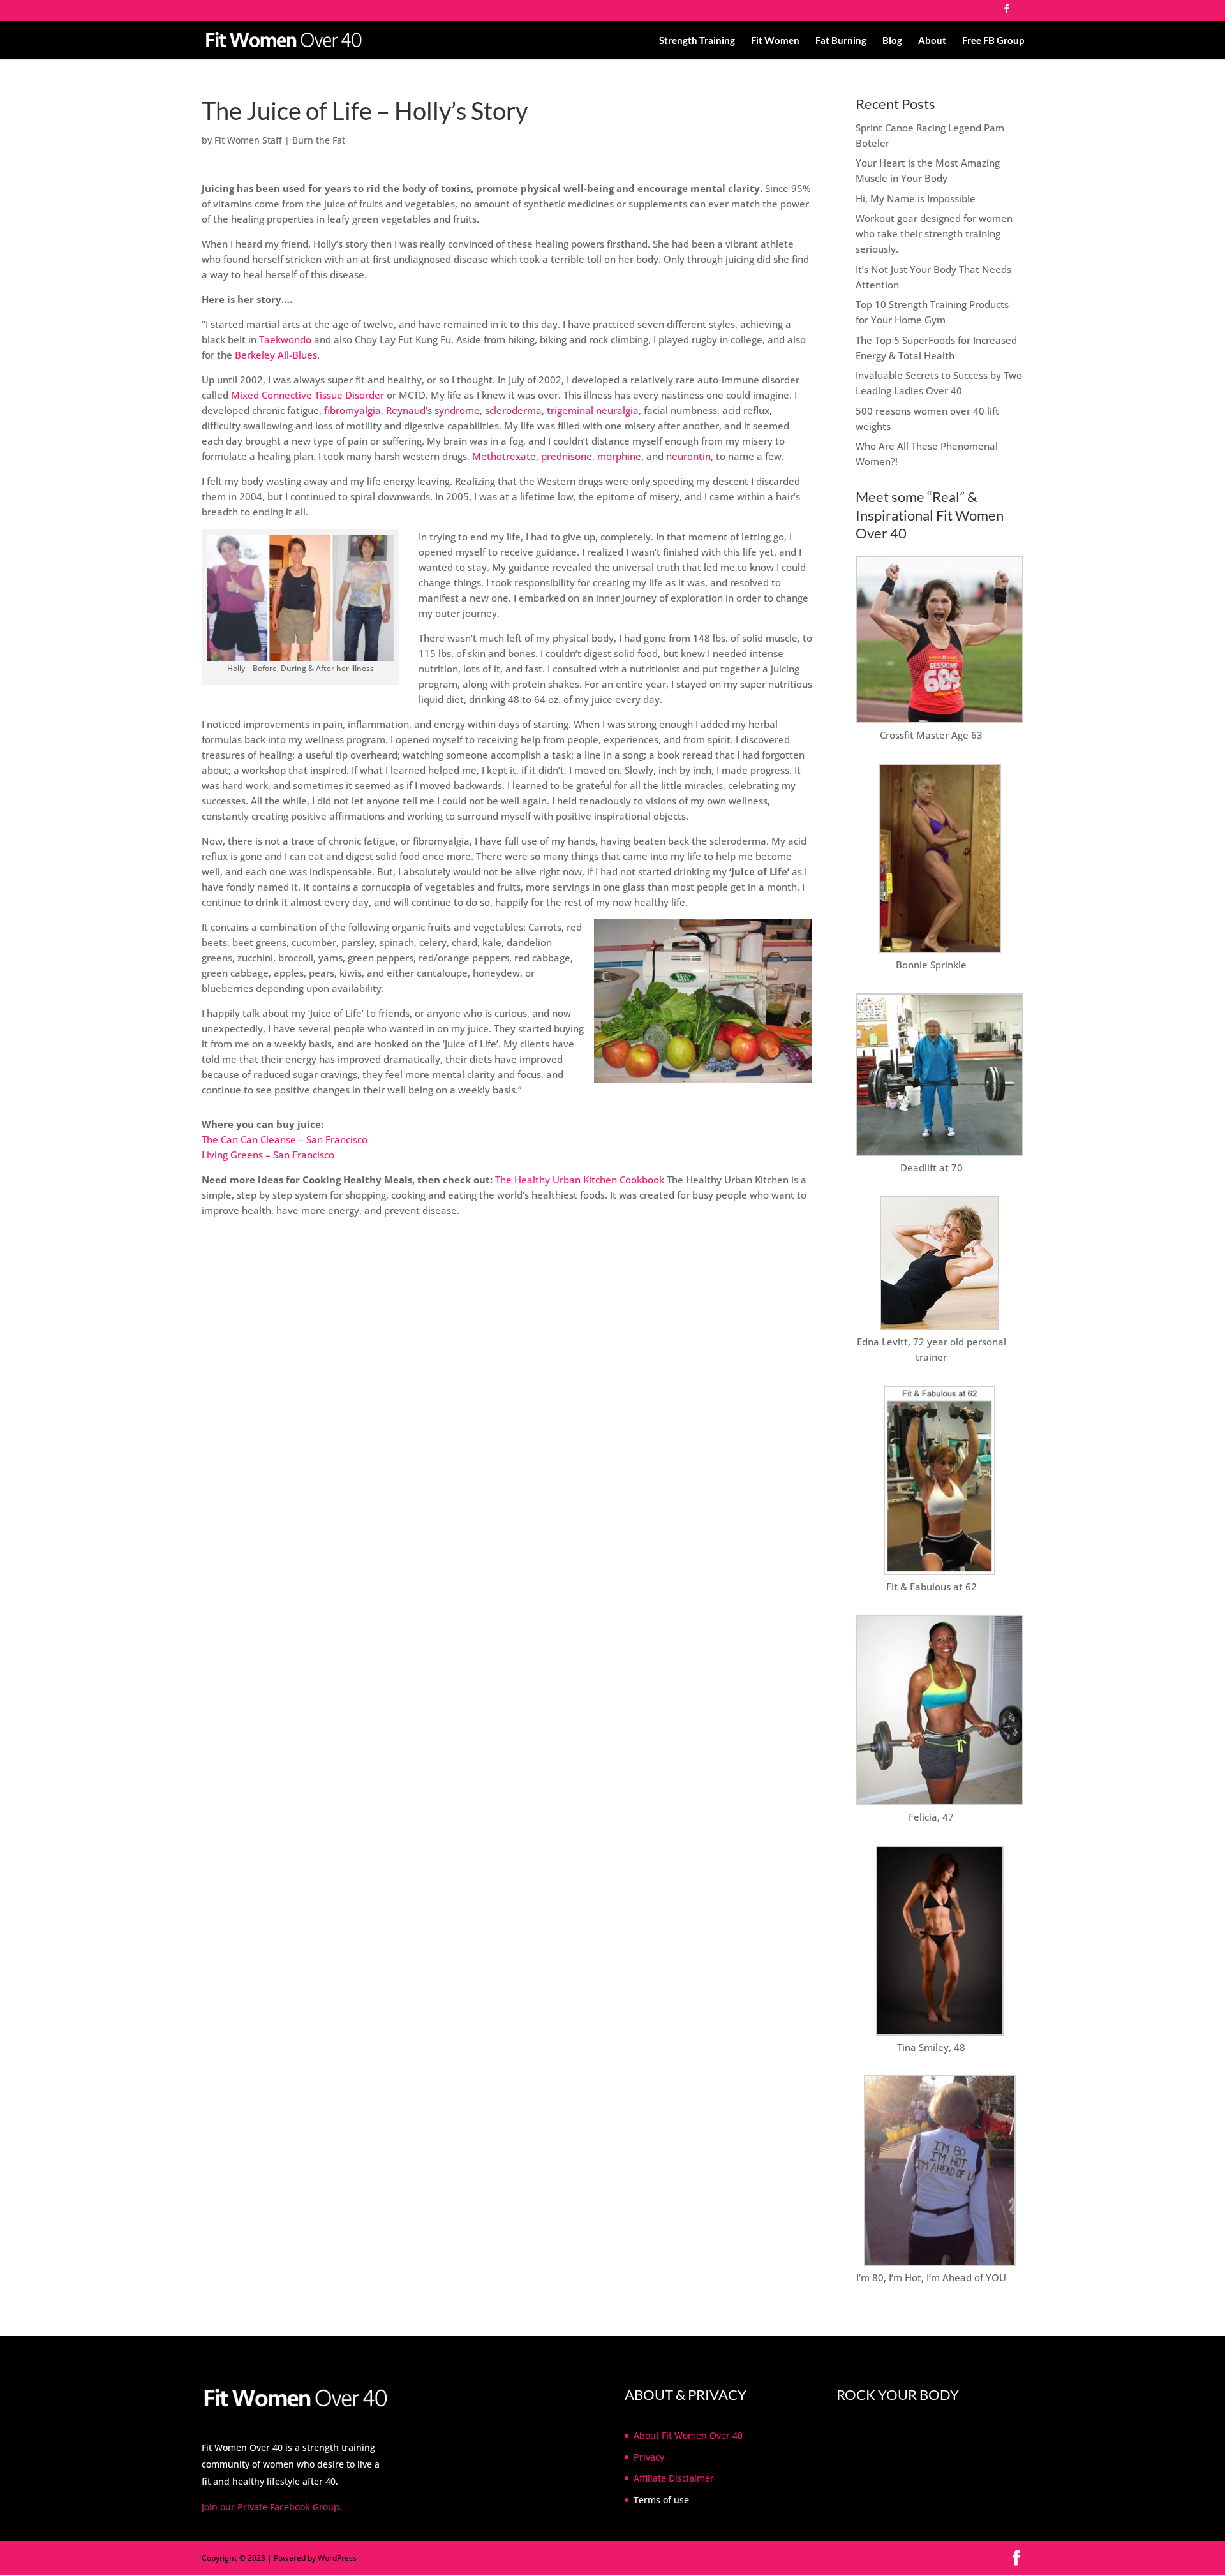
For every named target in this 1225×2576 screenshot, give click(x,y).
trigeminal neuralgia (593, 410)
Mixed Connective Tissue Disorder (308, 395)
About (932, 41)
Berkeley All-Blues (276, 355)
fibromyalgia (353, 410)
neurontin (688, 456)
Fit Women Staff (248, 140)
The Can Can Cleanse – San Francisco (285, 1139)
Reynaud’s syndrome (433, 410)
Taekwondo (285, 339)
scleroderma (513, 410)
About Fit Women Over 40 (688, 2435)
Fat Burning (841, 41)
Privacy (649, 2457)
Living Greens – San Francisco (268, 1155)
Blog (892, 41)
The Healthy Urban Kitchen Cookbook (580, 1180)
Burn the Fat (319, 140)
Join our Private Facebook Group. (272, 2507)
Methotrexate (504, 456)
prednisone (567, 456)
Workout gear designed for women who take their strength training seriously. (934, 233)
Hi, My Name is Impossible (916, 198)
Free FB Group (993, 41)
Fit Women (775, 41)
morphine (619, 456)
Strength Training (697, 41)
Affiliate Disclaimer (674, 2478)
